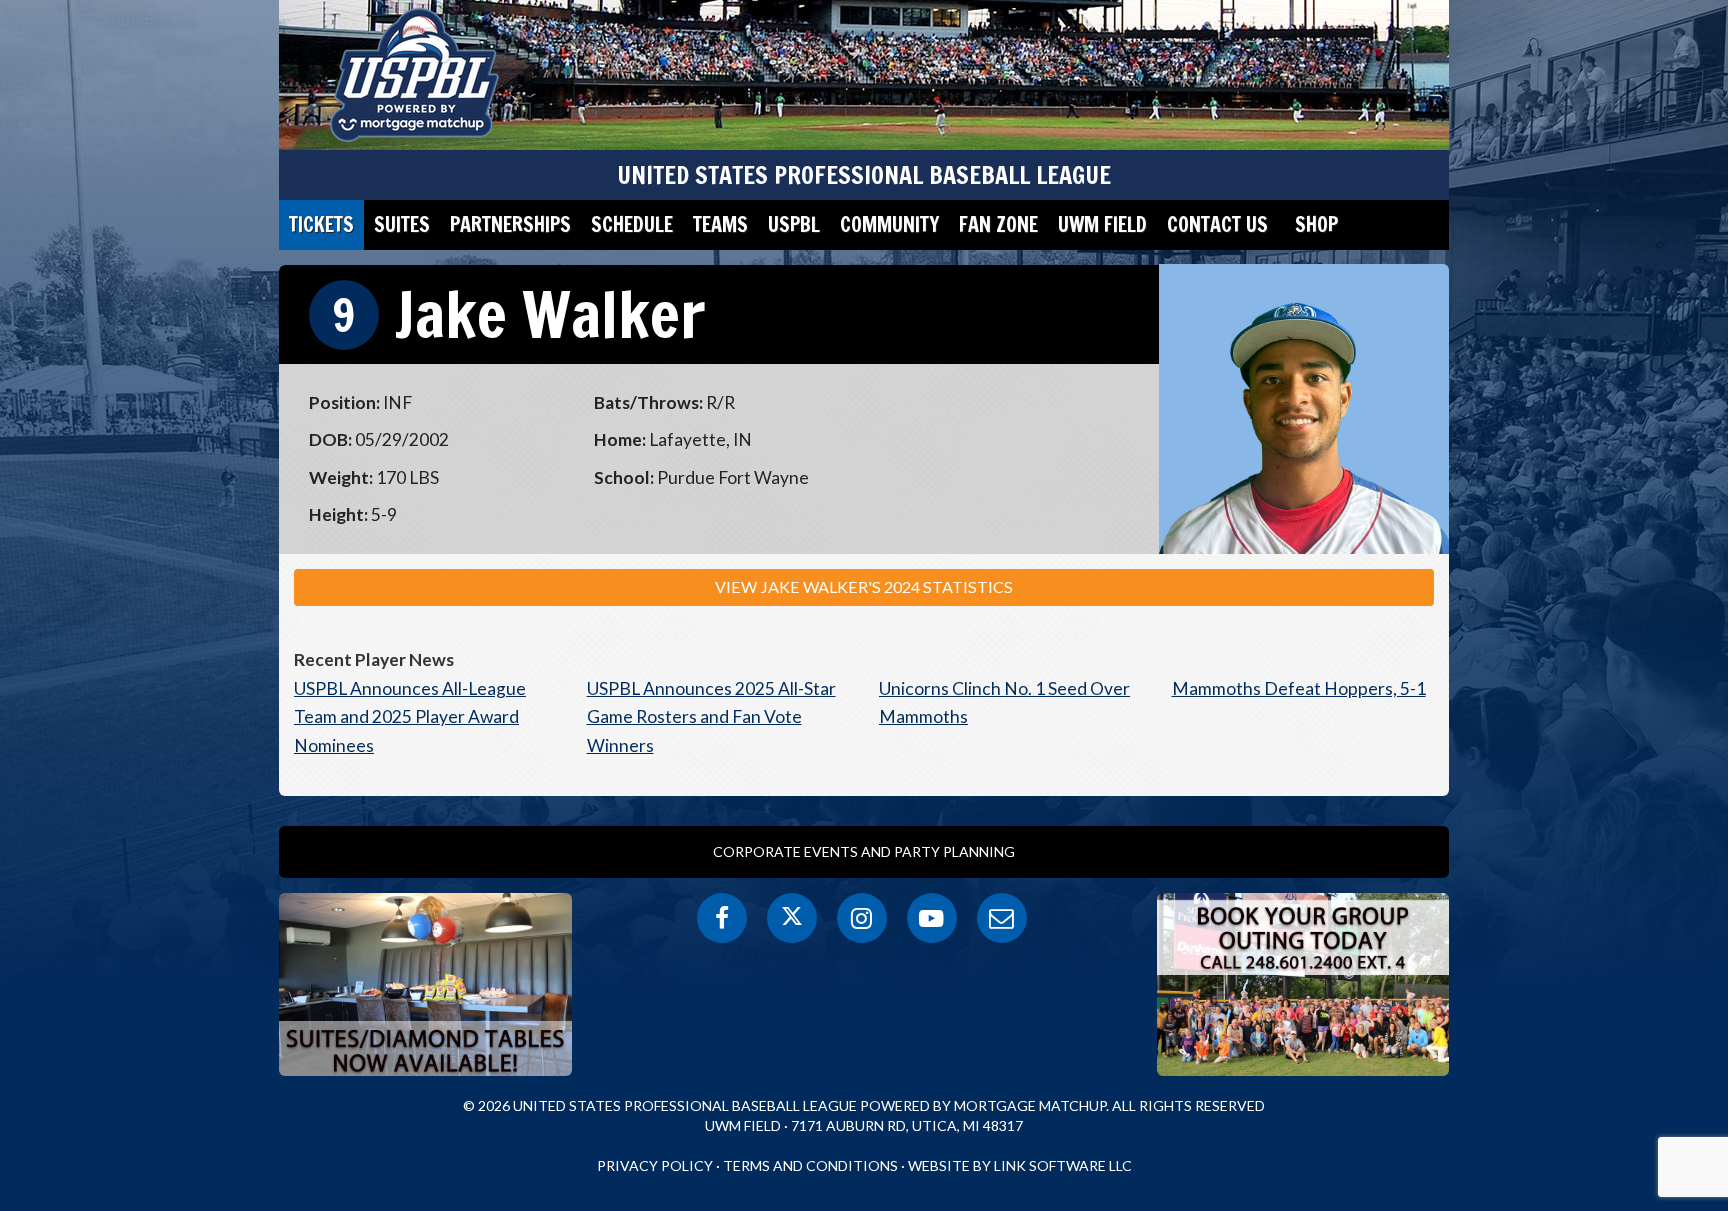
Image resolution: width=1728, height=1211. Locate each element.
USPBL (794, 224)
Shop (1316, 224)
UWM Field (1102, 224)
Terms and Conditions (810, 1165)
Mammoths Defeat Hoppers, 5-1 (1299, 688)
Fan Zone (998, 224)
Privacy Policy (655, 1165)
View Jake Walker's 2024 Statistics (864, 586)
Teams (720, 224)
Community (889, 224)
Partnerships (510, 224)
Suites (402, 224)
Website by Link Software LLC (1020, 1165)
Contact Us (1217, 224)
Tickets (321, 224)
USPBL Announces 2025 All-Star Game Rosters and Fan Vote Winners (711, 717)
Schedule (632, 224)
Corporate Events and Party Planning (864, 851)
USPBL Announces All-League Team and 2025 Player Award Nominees (410, 717)
